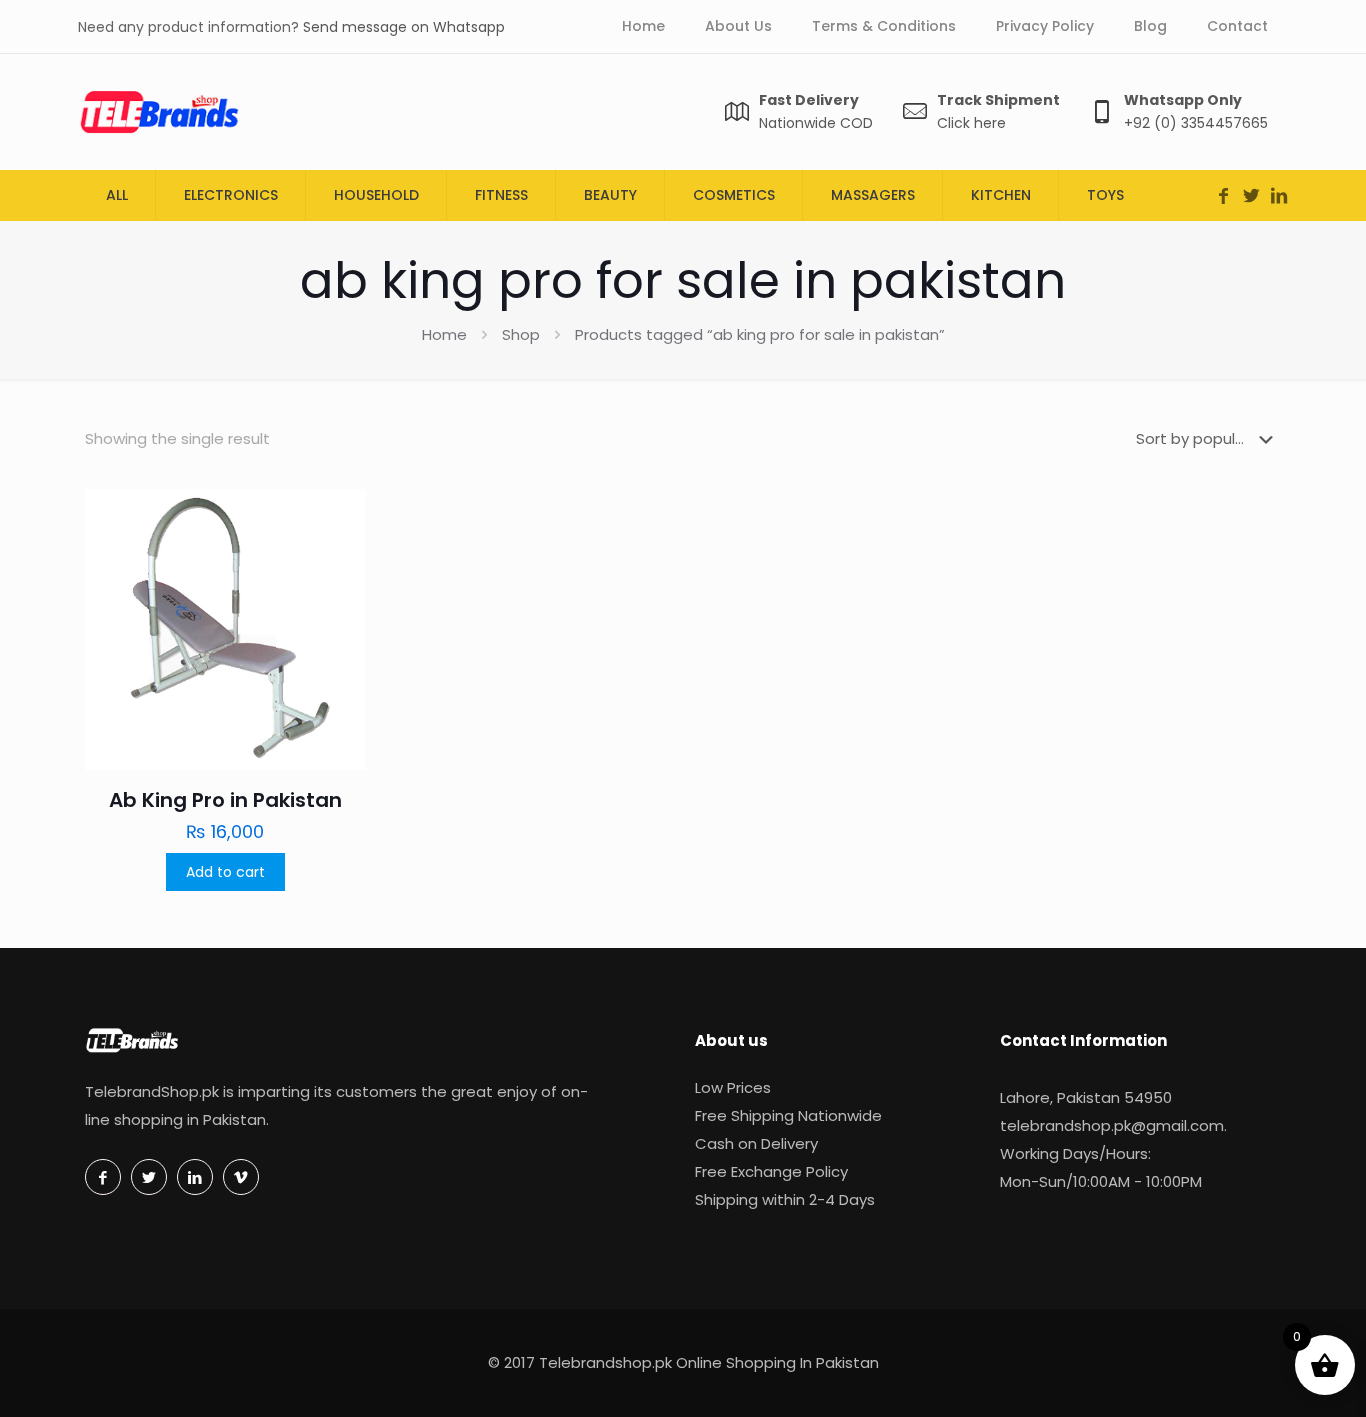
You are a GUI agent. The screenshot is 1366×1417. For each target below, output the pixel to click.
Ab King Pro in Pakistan (225, 800)
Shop (521, 334)
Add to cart (225, 872)
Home (444, 334)
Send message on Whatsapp (404, 27)
